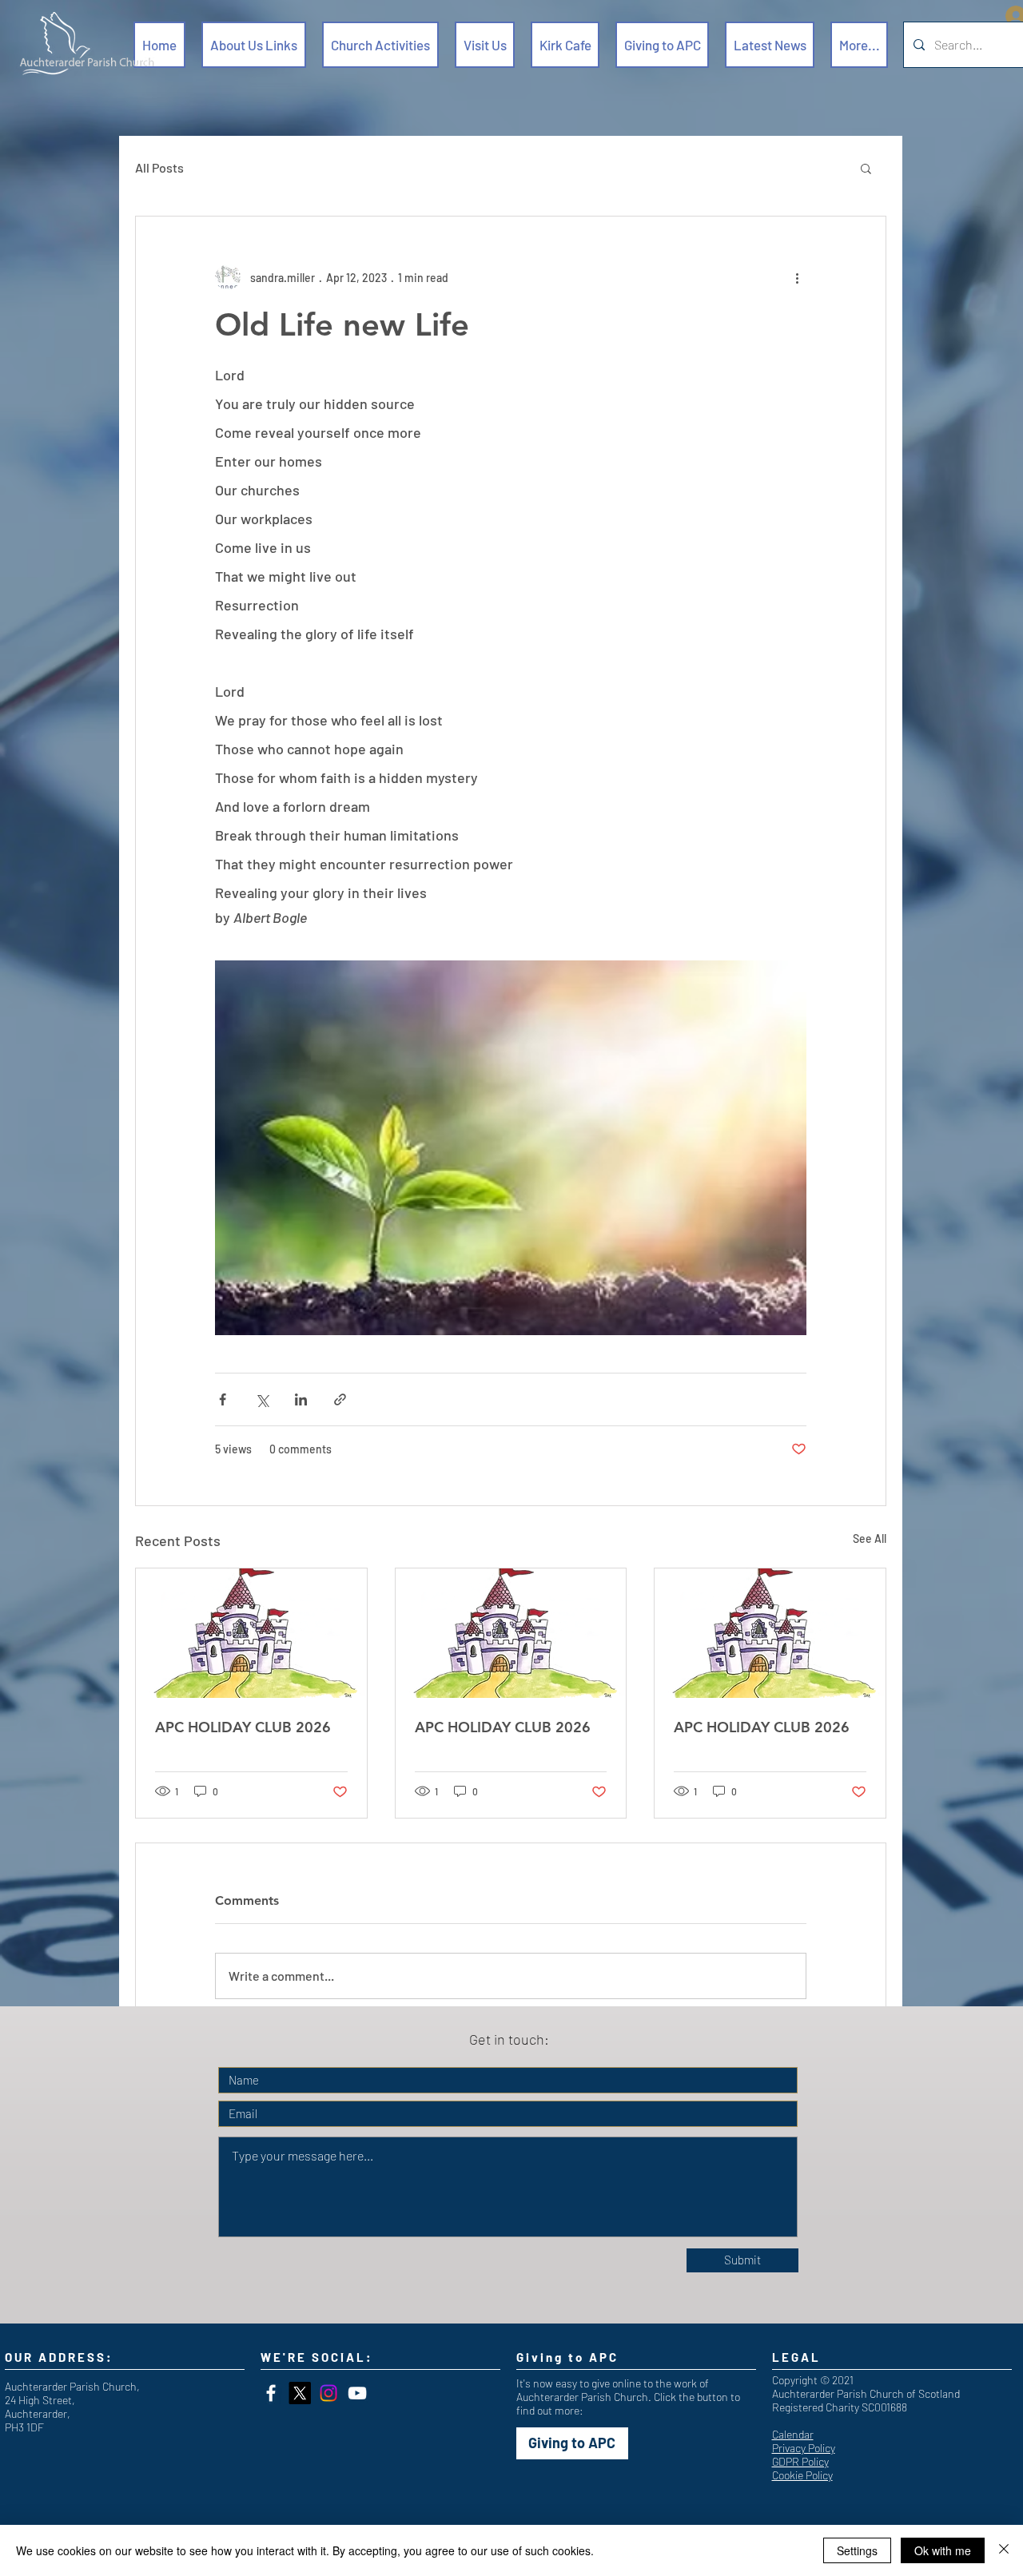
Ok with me (943, 2550)
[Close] (1004, 2550)
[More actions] (797, 277)
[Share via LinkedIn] (301, 1399)
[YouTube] (357, 2393)
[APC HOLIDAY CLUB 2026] (251, 1633)
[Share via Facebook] (223, 1399)
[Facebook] (271, 2393)
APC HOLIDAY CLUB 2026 (243, 1727)
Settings (857, 2550)
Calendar (793, 2434)
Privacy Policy (804, 2448)
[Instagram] (328, 2393)
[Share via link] (340, 1399)
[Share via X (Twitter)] (262, 1399)
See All (870, 1538)
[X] (300, 2393)
